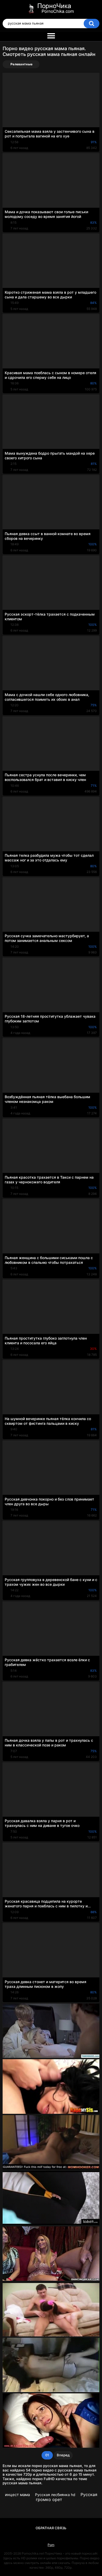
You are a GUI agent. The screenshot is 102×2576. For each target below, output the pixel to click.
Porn (51, 2545)
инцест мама (17, 2495)
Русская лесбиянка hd (55, 2495)
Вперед (63, 2455)
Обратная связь (51, 2528)
